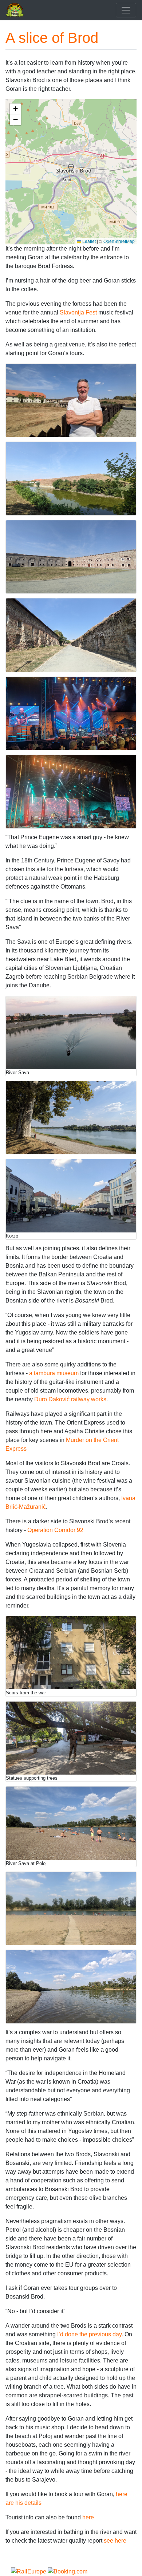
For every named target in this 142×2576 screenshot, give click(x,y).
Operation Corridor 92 (55, 1530)
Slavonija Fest (78, 312)
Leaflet (88, 241)
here (88, 2517)
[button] (71, 167)
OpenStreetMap (119, 241)
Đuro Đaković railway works (70, 1399)
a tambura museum (54, 1373)
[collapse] (126, 10)
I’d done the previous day (89, 2334)
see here (115, 2541)
